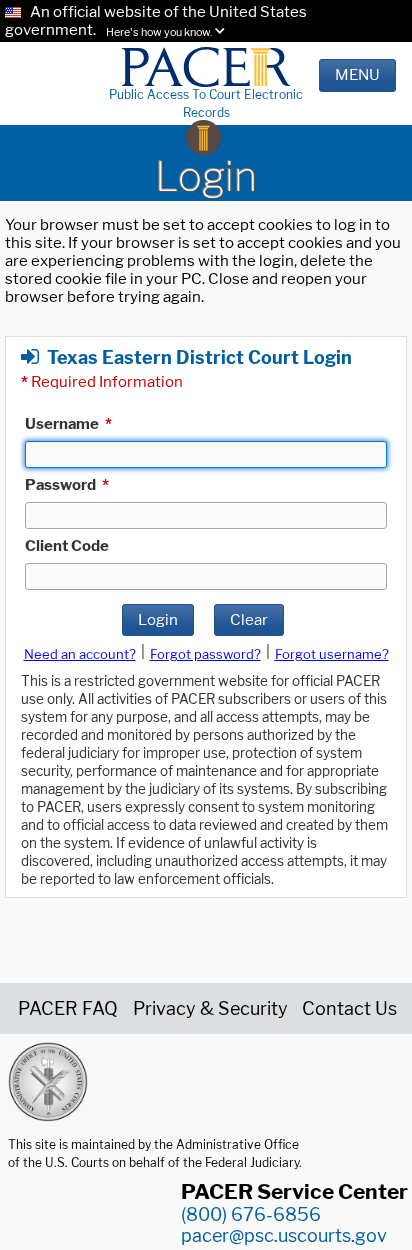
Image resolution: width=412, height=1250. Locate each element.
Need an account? (80, 654)
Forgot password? (205, 654)
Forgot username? (332, 654)
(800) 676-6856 (251, 1214)
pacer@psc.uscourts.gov (284, 1235)
